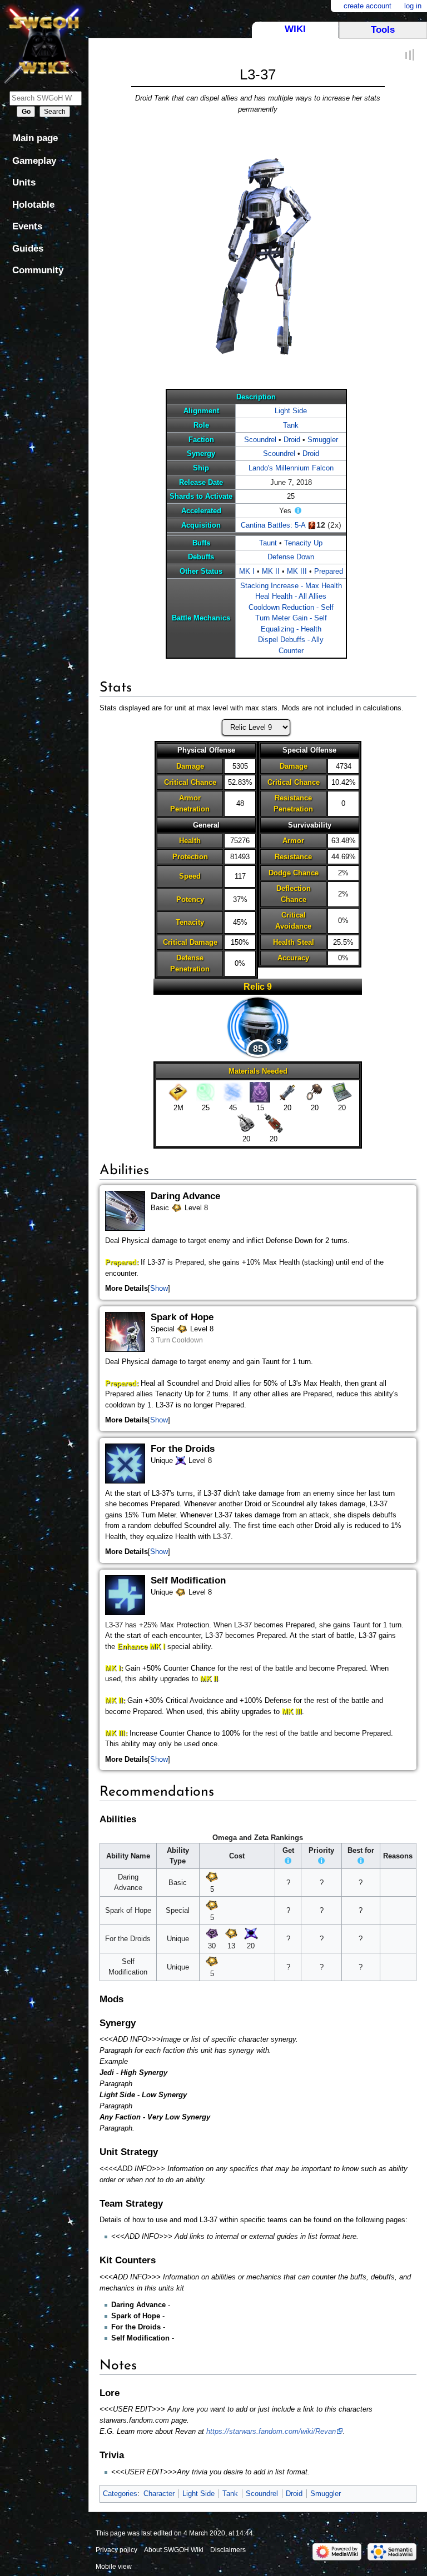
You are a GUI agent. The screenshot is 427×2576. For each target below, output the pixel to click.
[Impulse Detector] (287, 1092)
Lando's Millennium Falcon (291, 468)
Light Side (291, 411)
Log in (413, 6)
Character (159, 2494)
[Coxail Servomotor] (274, 1123)
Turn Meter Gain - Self (291, 618)
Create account (368, 6)
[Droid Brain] (247, 1123)
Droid (292, 440)
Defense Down (291, 557)
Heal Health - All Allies (291, 596)
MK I (247, 571)
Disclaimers (228, 2550)
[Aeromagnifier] (314, 1092)
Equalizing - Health (291, 629)
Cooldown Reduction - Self (291, 607)
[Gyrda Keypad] (342, 1092)
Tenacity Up (303, 543)
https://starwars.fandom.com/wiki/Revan (271, 2431)
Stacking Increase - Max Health (291, 586)
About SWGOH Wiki (174, 2550)
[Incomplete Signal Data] (205, 1092)
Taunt (268, 543)
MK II (271, 571)
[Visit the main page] (44, 43)
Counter (291, 651)
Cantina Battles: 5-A (273, 525)
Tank (291, 425)
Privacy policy (116, 2550)
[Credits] (178, 1092)
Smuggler (323, 440)
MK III (297, 571)
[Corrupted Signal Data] (260, 1092)
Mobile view (114, 2567)
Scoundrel (260, 440)
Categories (120, 2494)
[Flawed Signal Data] (233, 1092)
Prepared (329, 571)
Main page (35, 138)
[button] (159, 1289)
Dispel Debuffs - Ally (291, 640)
